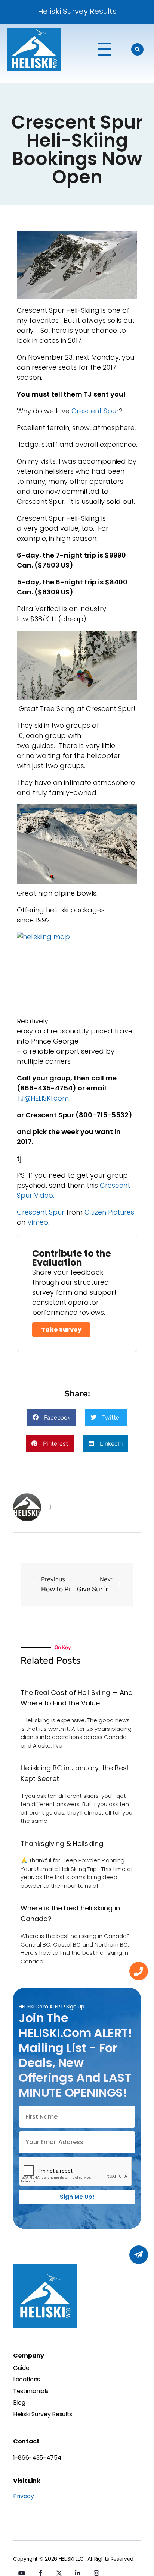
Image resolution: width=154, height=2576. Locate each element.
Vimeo (38, 1222)
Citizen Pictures (109, 1212)
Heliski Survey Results (77, 11)
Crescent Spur (41, 1212)
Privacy (24, 2496)
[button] (52, 1418)
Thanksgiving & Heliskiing (62, 1843)
